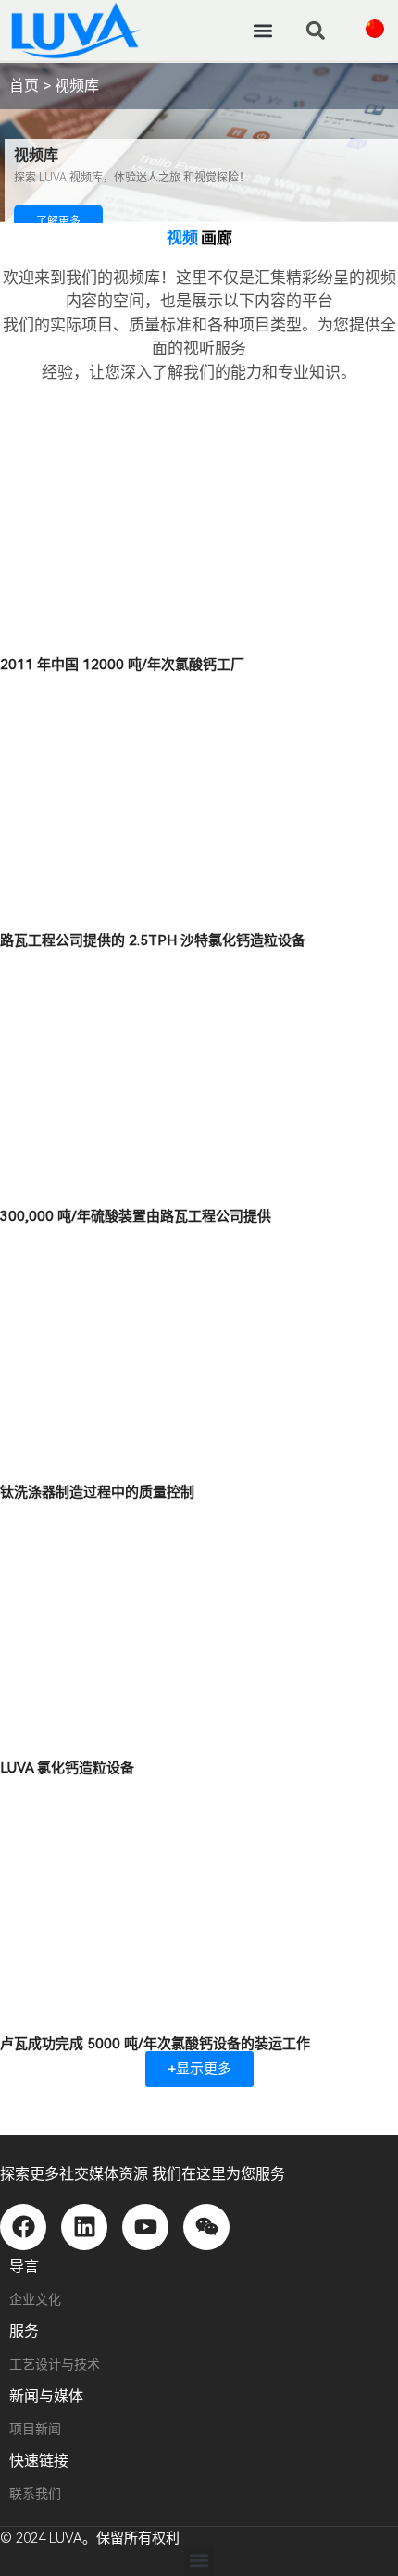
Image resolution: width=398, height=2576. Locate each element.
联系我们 (35, 2494)
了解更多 (58, 221)
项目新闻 (35, 2429)
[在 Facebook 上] (23, 2227)
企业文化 (35, 2299)
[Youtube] (145, 2227)
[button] (262, 30)
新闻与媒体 (46, 2396)
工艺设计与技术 (55, 2364)
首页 (24, 86)
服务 (24, 2331)
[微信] (206, 2227)
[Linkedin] (84, 2227)
